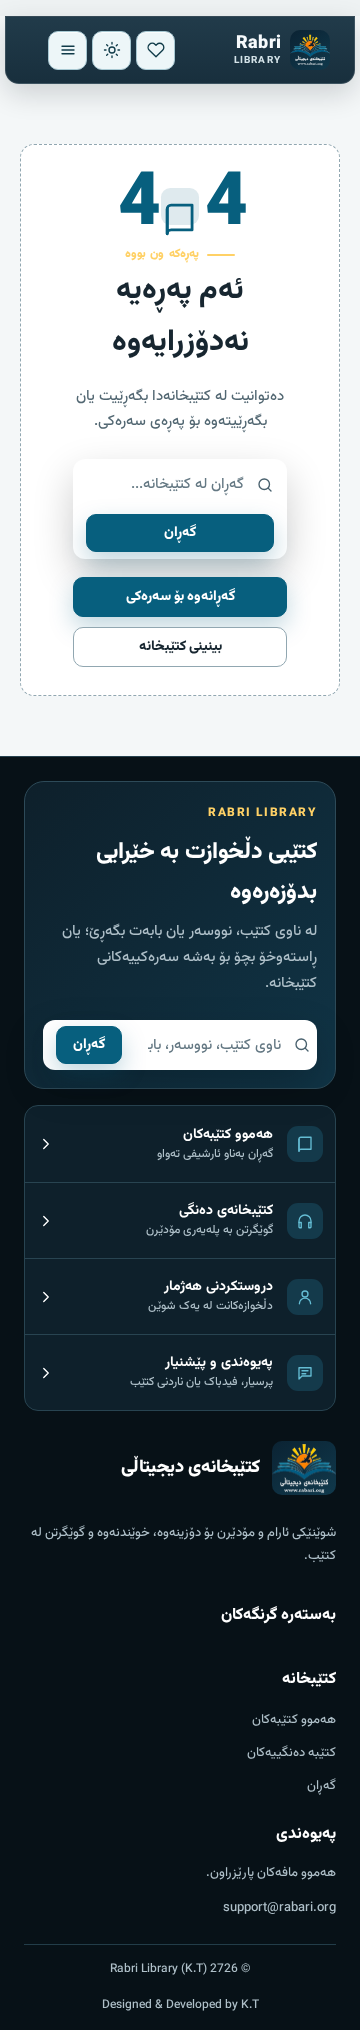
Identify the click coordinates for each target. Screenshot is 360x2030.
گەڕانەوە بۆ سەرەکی (180, 597)
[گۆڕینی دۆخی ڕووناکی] (111, 50)
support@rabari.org (279, 1908)
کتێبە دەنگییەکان (291, 1753)
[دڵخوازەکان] (155, 50)
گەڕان (180, 533)
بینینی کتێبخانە (180, 647)
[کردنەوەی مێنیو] (67, 50)
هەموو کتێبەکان (294, 1720)
